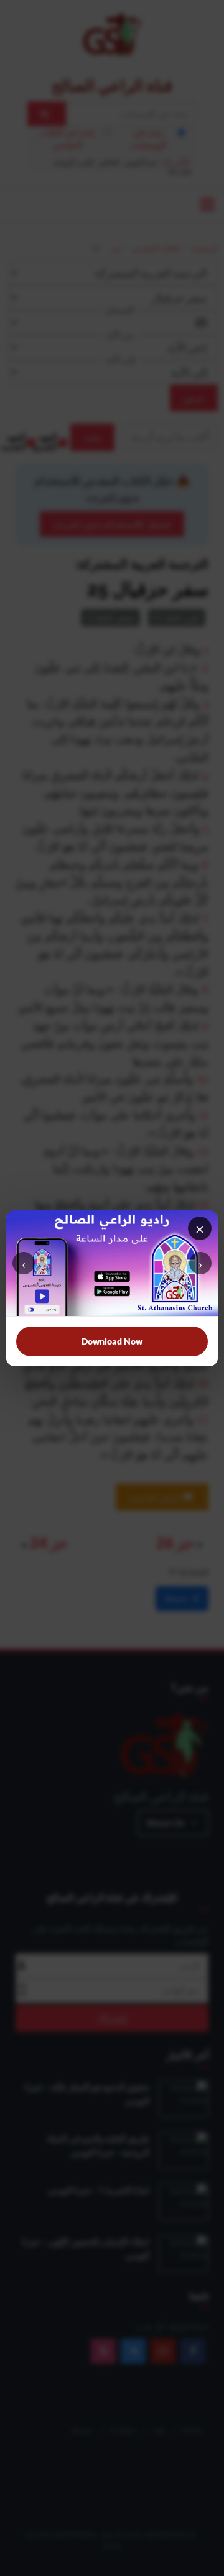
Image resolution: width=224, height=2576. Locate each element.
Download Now (112, 1341)
